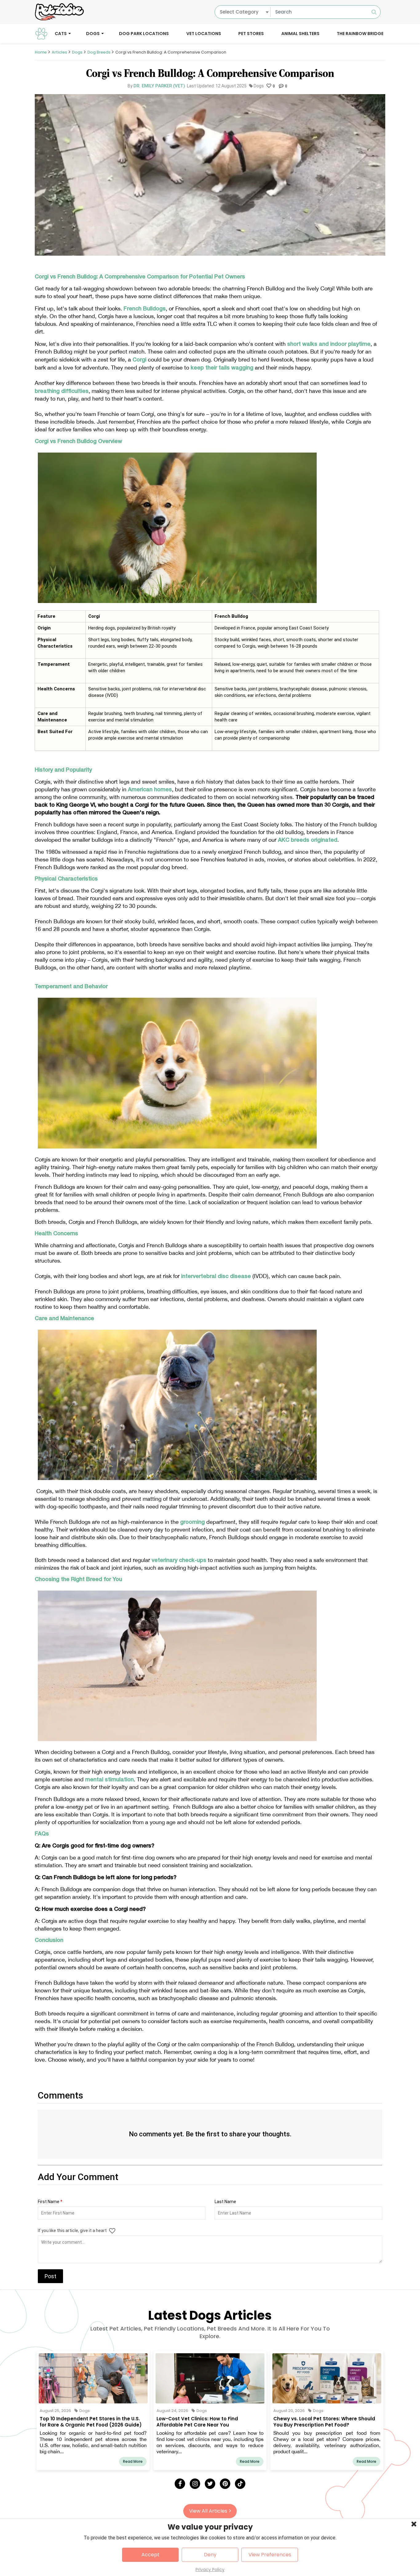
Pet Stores (251, 33)
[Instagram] (195, 2484)
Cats (61, 33)
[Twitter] (210, 2484)
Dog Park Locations (144, 33)
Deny (210, 2555)
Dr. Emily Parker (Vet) (159, 86)
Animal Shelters (300, 33)
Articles (59, 52)
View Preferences (270, 2555)
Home (41, 52)
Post (50, 2276)
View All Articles (208, 2511)
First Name (50, 2202)
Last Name (225, 2202)
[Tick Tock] (240, 2484)
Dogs (93, 33)
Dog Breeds (99, 52)
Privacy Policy (210, 2570)
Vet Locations (204, 33)
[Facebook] (180, 2484)
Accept (151, 2555)
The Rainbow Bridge (360, 33)
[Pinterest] (225, 2484)
